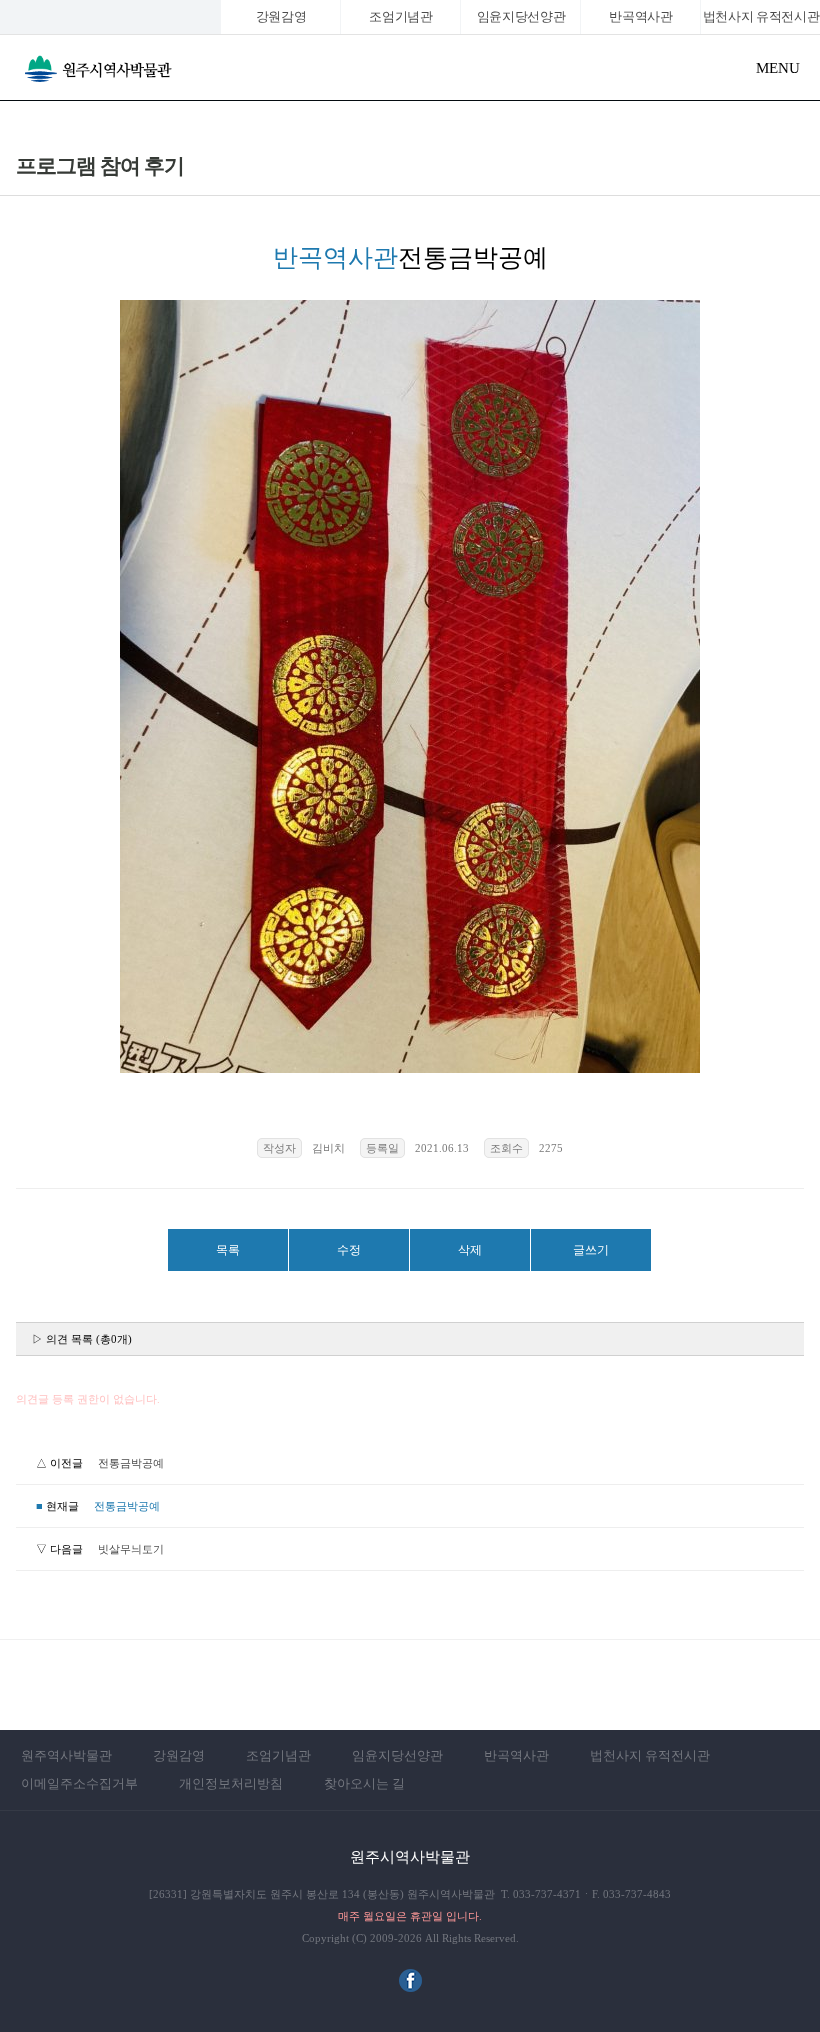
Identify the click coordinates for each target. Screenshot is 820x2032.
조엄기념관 (400, 16)
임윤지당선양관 (521, 16)
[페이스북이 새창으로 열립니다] (410, 1988)
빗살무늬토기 (131, 1549)
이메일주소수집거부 (79, 1783)
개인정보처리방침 (231, 1783)
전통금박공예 (131, 1463)
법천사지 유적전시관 (650, 1755)
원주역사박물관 (66, 1755)
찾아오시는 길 (364, 1783)
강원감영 (281, 16)
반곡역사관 (640, 16)
